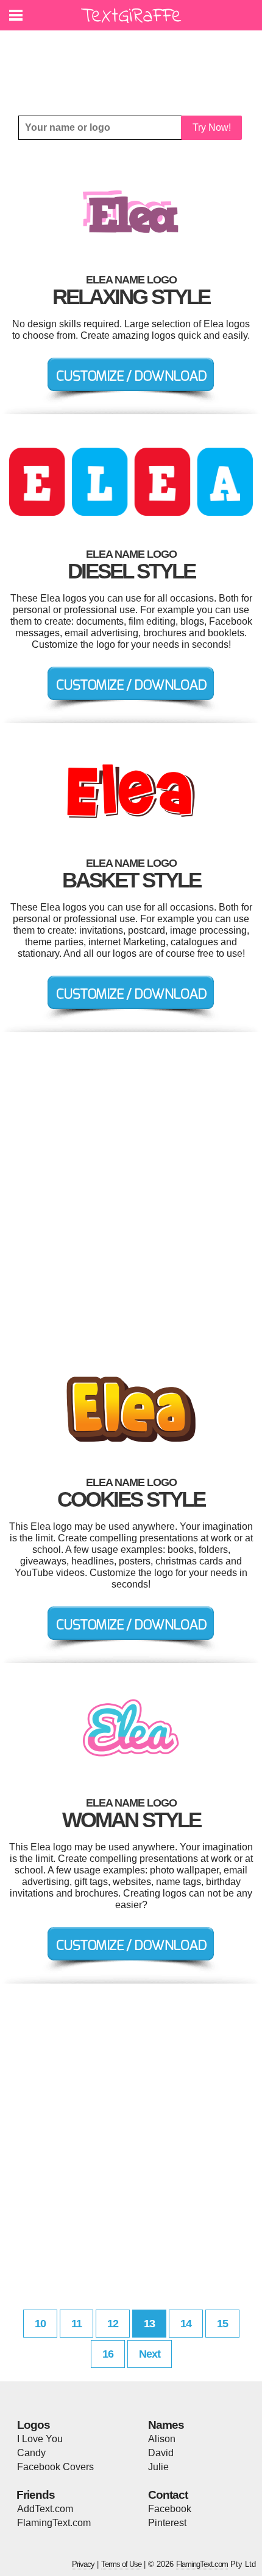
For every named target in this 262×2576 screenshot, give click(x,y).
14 (186, 2324)
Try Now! (212, 127)
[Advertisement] (134, 64)
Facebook (170, 2509)
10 (40, 2324)
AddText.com (45, 2509)
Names (166, 2425)
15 (222, 2324)
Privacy (83, 2564)
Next (150, 2354)
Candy (31, 2453)
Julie (158, 2467)
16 (108, 2354)
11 (76, 2324)
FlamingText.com (54, 2523)
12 (113, 2324)
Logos (34, 2425)
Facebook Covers (55, 2467)
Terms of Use (121, 2564)
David (161, 2453)
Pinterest (167, 2523)
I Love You (40, 2439)
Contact (168, 2495)
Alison (162, 2439)
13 (149, 2324)
